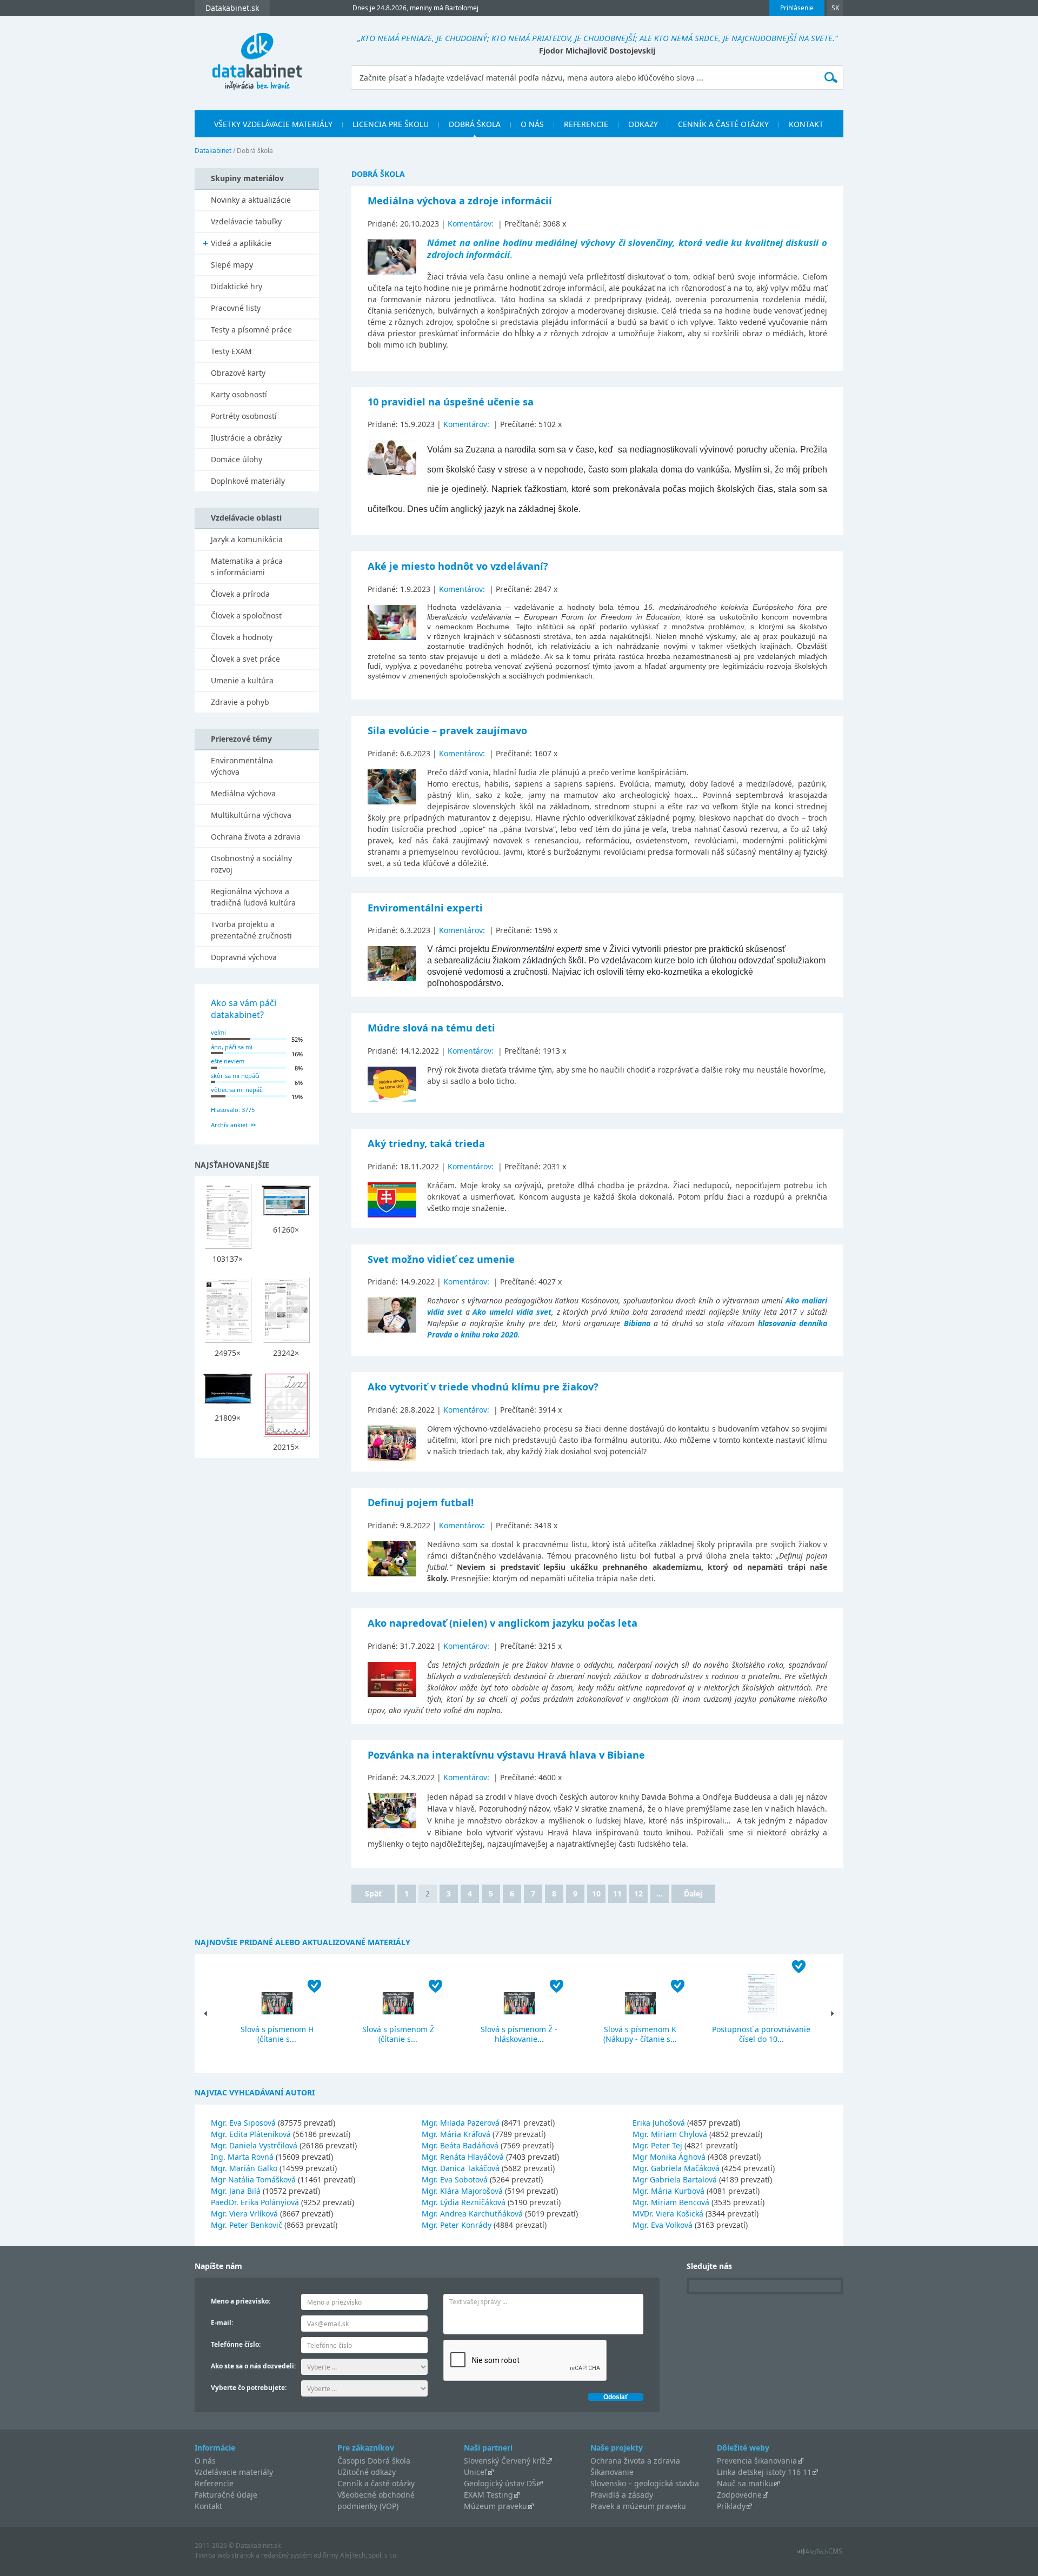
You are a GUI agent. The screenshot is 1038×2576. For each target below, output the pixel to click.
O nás (532, 124)
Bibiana (637, 1323)
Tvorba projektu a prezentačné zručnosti (251, 930)
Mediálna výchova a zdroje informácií (460, 201)
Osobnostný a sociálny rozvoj (251, 864)
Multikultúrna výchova (251, 815)
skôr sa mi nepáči (235, 1076)
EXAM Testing (488, 2495)
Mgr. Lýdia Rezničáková (464, 2202)
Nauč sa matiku (745, 2483)
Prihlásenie (797, 8)
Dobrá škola (475, 124)
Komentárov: (472, 224)
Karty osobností (239, 394)
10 (596, 1893)
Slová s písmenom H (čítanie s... (277, 2034)
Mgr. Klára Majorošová (462, 2191)
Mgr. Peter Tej (657, 2145)
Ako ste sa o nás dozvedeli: (253, 2366)
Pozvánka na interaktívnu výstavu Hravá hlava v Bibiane (506, 1755)
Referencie (586, 124)
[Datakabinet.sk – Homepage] (257, 55)
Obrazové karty (238, 373)
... (660, 1893)
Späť (373, 1893)
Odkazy (643, 124)
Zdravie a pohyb (240, 702)
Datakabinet (213, 151)
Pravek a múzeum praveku (638, 2506)
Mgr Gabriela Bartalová (675, 2179)
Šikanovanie (612, 2472)
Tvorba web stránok (224, 2555)
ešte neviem (228, 1061)
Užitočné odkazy (367, 2472)
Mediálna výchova (243, 793)
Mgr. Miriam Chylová (670, 2134)
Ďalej (693, 1893)
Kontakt (806, 124)
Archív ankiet (229, 1125)
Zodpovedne (739, 2495)
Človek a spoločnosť (246, 615)
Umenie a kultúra (242, 680)
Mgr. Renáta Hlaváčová (463, 2157)
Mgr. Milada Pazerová (461, 2123)
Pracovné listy (236, 308)
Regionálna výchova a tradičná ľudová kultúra (253, 897)
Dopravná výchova (244, 957)
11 (617, 1893)
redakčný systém (287, 2555)
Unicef (475, 2472)
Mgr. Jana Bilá (236, 2191)
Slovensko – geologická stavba (645, 2483)
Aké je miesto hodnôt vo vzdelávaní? (458, 566)
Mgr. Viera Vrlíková (244, 2214)
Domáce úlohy (237, 459)
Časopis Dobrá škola (374, 2461)
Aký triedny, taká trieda (426, 1143)
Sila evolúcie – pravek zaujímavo (447, 730)
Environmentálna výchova (242, 766)
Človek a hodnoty (242, 637)
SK (835, 8)
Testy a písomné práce (251, 330)
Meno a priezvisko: (241, 2301)
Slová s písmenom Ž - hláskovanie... (519, 2034)
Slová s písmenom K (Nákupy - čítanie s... (640, 2034)
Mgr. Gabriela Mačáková (676, 2168)
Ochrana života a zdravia (256, 837)
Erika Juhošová (659, 2123)
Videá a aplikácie (241, 243)
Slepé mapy (232, 265)
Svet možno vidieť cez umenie (441, 1259)
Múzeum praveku (495, 2506)
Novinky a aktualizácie (251, 200)
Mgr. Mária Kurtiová (668, 2191)
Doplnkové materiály (248, 481)
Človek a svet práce (245, 659)
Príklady (731, 2506)
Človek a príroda (240, 594)
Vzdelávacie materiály (234, 2472)
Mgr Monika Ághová (669, 2157)
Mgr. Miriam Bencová (671, 2202)
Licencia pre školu (391, 124)
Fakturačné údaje (226, 2495)
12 (638, 1893)
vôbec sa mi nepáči (237, 1090)
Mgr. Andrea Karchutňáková (472, 2214)
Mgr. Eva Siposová (243, 2123)
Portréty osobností (244, 416)
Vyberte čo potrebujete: (249, 2388)
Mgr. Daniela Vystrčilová (254, 2145)
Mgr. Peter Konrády (457, 2225)
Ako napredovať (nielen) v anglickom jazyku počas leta (503, 1623)
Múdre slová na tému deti (431, 1028)
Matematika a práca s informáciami (247, 567)
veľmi (218, 1032)
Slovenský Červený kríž (505, 2461)
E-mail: (222, 2323)
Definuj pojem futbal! (421, 1502)
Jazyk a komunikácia (247, 539)
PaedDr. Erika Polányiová (255, 2202)
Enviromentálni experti (425, 908)
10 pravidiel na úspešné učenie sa (451, 402)
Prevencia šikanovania (757, 2461)
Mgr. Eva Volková (663, 2225)
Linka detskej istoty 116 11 (764, 2472)
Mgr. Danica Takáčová (461, 2168)
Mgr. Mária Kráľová (456, 2134)
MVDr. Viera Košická (668, 2214)
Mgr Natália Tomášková (253, 2179)
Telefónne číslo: (236, 2344)
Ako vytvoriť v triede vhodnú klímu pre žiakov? (483, 1387)
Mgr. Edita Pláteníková (251, 2134)
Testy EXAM (231, 351)
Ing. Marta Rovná (242, 2157)
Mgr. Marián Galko (244, 2168)
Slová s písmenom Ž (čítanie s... (398, 2034)
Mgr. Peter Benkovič (247, 2225)
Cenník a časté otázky (723, 124)
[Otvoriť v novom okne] (820, 2554)
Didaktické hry (237, 286)
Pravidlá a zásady (622, 2495)
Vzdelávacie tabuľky (246, 221)
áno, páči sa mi (232, 1047)
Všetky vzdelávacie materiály (273, 124)
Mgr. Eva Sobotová (455, 2179)
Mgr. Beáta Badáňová (460, 2145)
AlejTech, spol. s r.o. (369, 2555)
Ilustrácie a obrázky (246, 438)
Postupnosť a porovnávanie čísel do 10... (761, 2034)
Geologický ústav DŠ (500, 2483)
